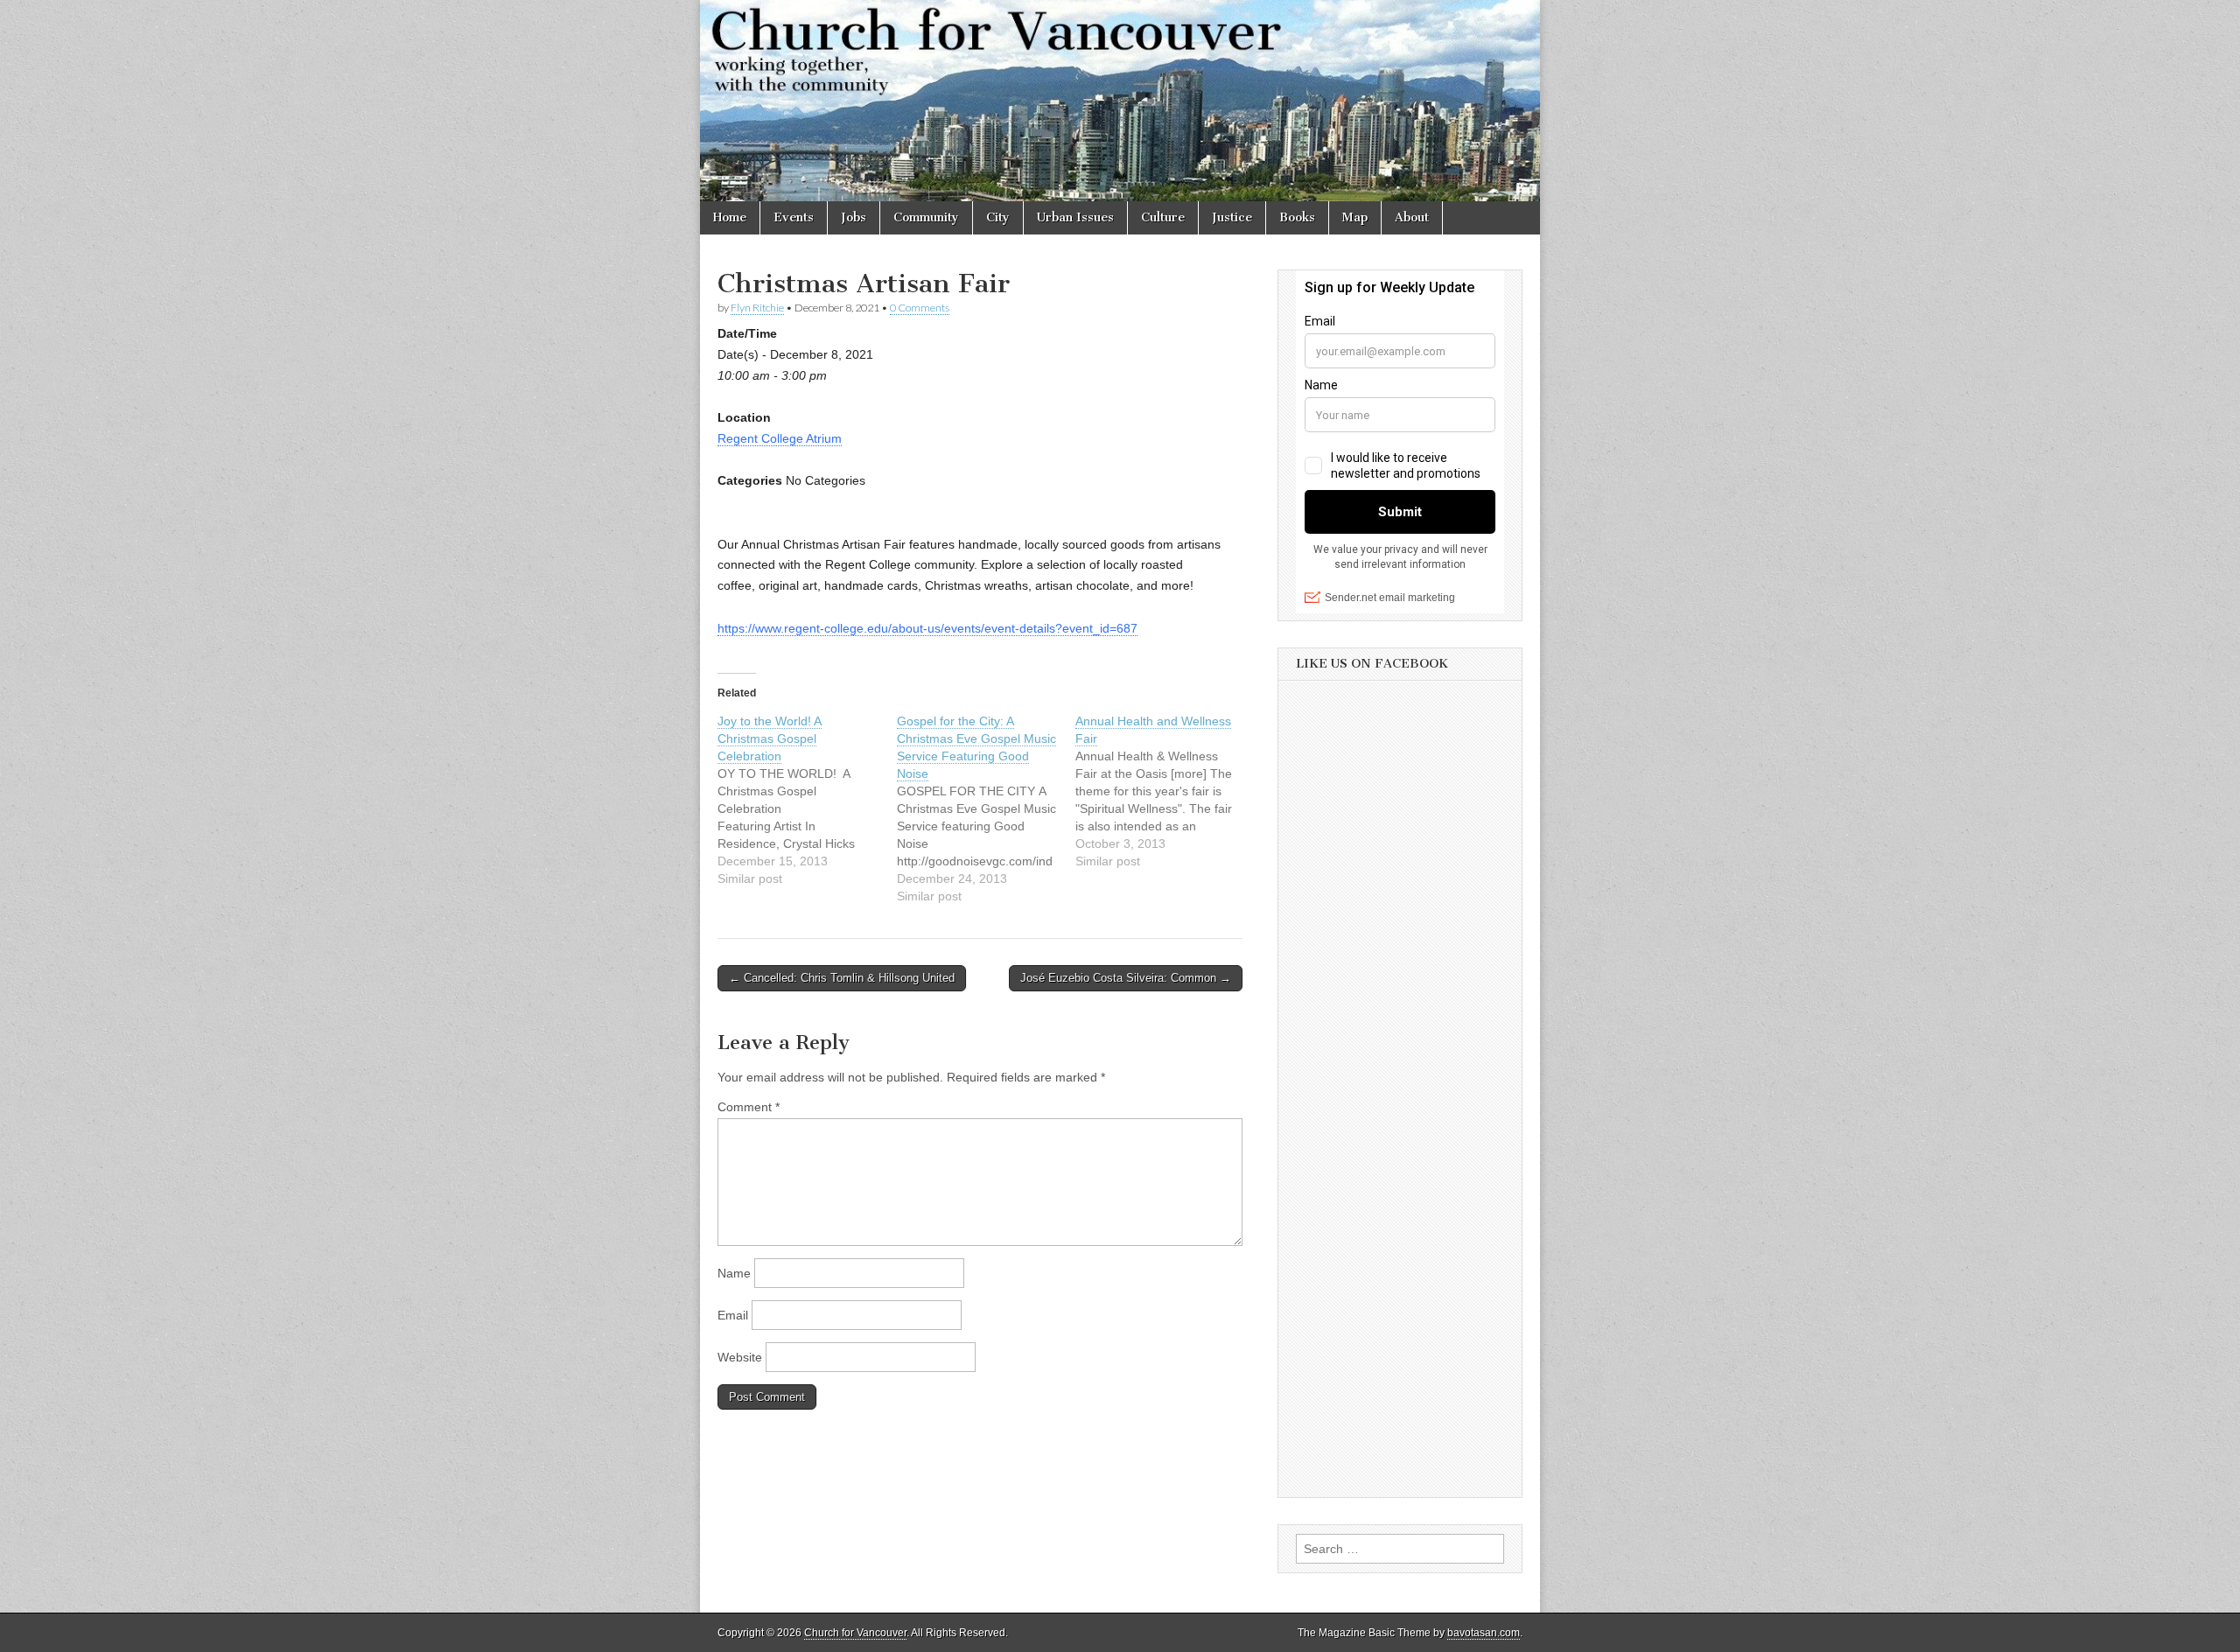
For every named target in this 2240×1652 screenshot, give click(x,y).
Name (734, 1273)
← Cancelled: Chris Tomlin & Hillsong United (842, 978)
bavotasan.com (1484, 1633)
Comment (749, 1107)
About (1412, 217)
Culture (1163, 217)
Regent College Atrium (780, 438)
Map (1355, 217)
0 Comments (920, 308)
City (998, 217)
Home (730, 217)
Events (794, 217)
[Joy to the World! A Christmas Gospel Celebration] (807, 800)
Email (733, 1315)
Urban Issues (1075, 217)
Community (926, 217)
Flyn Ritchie (757, 308)
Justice (1232, 217)
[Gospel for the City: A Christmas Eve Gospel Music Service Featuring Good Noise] (987, 808)
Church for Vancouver (855, 1633)
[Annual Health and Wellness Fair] (1165, 791)
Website (740, 1357)
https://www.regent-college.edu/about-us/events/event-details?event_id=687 (927, 628)
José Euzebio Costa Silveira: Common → (1126, 978)
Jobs (854, 217)
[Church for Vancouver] (1120, 101)
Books (1297, 217)
